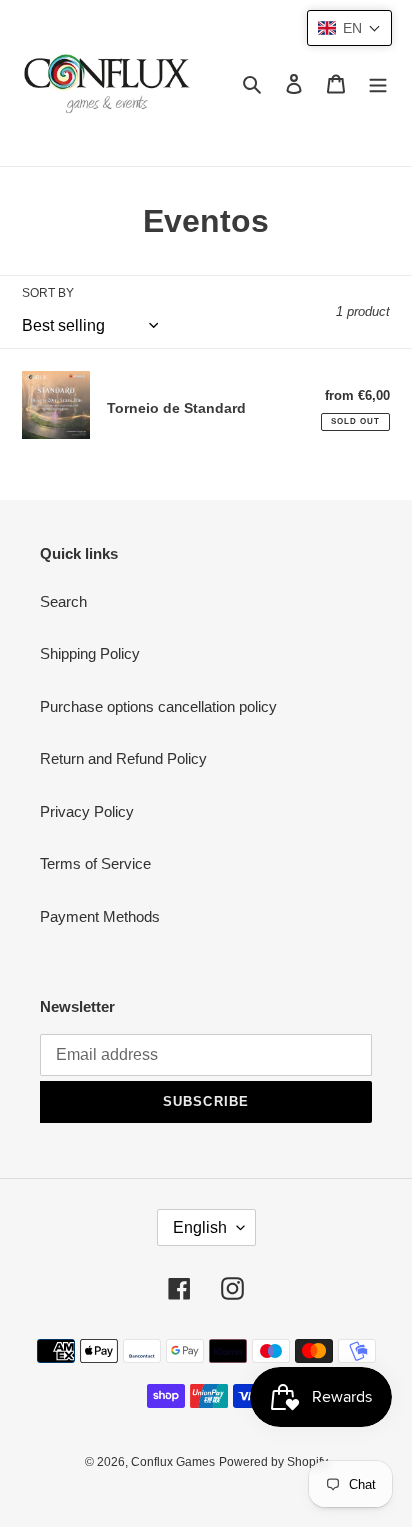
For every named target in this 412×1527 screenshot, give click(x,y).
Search (63, 601)
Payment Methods (100, 916)
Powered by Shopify (273, 1462)
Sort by (48, 293)
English (200, 1227)
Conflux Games (173, 1462)
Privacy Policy (87, 811)
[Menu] (378, 83)
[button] (349, 28)
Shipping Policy (90, 653)
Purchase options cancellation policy (158, 706)
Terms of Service (95, 863)
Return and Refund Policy (123, 758)
